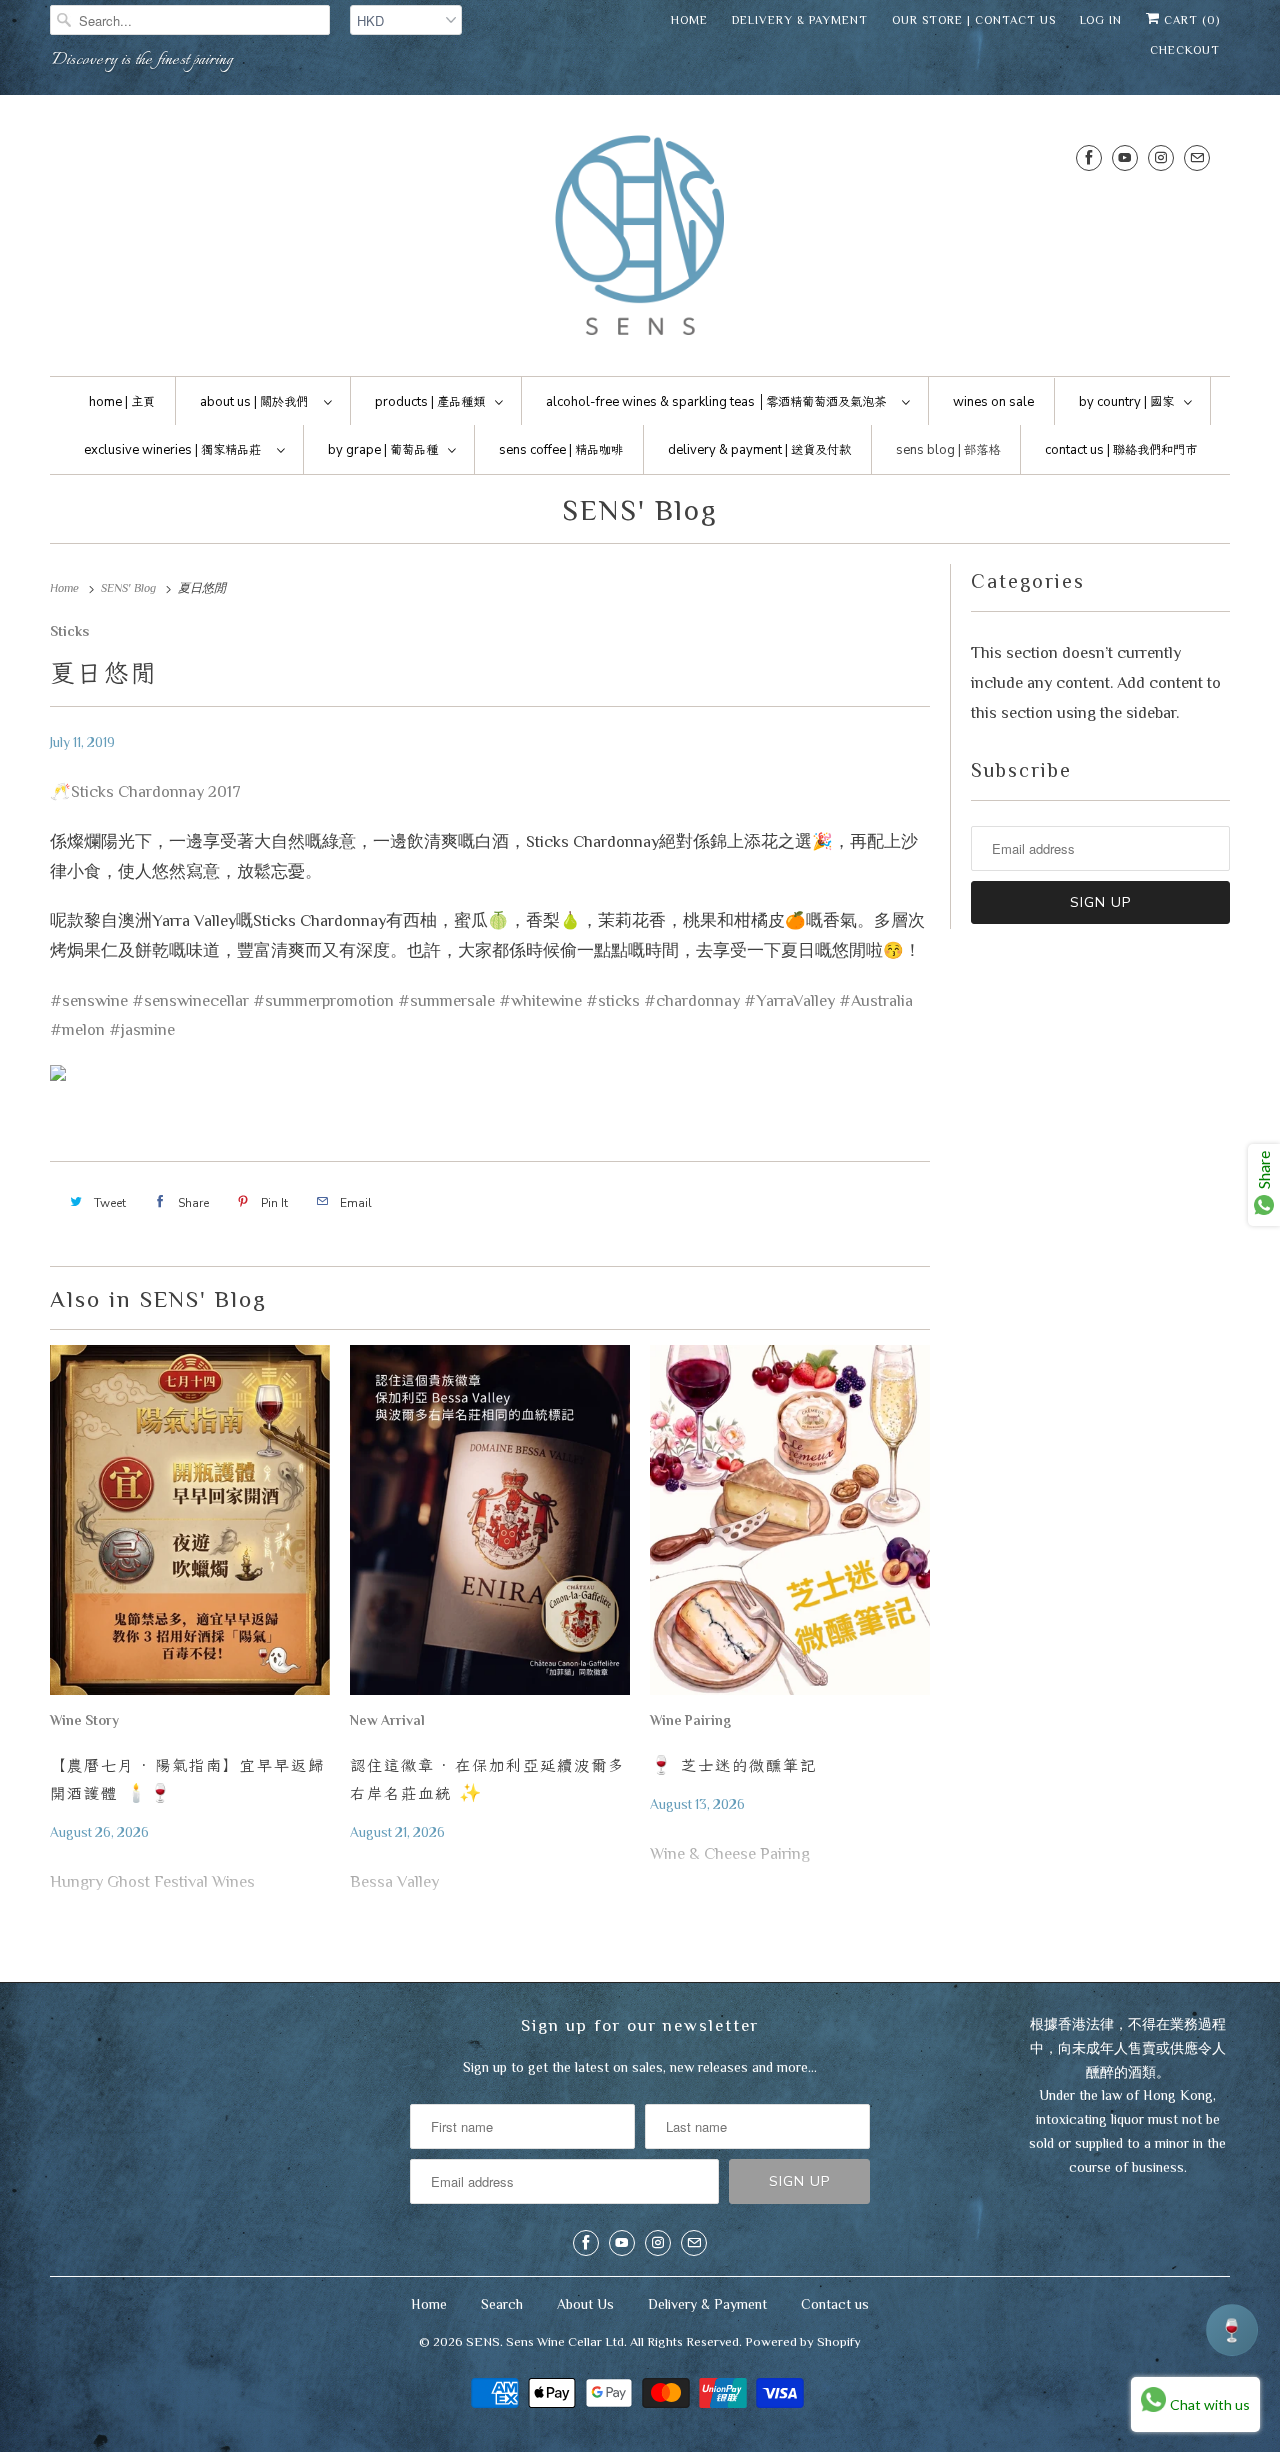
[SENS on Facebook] (1089, 157)
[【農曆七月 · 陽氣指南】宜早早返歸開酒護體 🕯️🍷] (190, 1525)
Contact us (835, 2304)
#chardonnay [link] (692, 1000)
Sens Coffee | (561, 450)
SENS (483, 2341)
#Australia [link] (876, 1000)
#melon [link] (77, 1029)
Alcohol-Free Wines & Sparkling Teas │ (716, 402)
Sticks (69, 631)
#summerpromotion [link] (323, 1000)
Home (689, 20)
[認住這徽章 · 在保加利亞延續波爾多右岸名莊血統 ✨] (490, 1525)
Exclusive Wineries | (172, 450)
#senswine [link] (89, 1000)
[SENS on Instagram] (1161, 157)
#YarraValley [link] (789, 1000)
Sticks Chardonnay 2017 (156, 791)
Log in (1101, 20)
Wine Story (84, 1720)
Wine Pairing (690, 1720)
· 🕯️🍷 (187, 1779)
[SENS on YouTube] (1125, 157)
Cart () (1190, 20)
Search (502, 2304)
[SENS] (640, 240)
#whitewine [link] (540, 1000)
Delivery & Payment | (759, 450)
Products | (430, 402)
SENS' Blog (640, 510)
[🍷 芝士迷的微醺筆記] (790, 1525)
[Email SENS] (1197, 157)
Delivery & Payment (800, 20)
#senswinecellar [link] (190, 1000)
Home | (122, 402)
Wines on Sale (993, 402)
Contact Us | (1121, 450)
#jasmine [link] (142, 1029)
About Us (585, 2304)
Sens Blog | (948, 450)
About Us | (254, 402)
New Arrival (387, 1720)
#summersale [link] (446, 1000)
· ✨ (487, 1779)
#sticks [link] (613, 1000)
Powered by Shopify (803, 2341)
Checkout (1185, 50)
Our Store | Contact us (974, 20)
